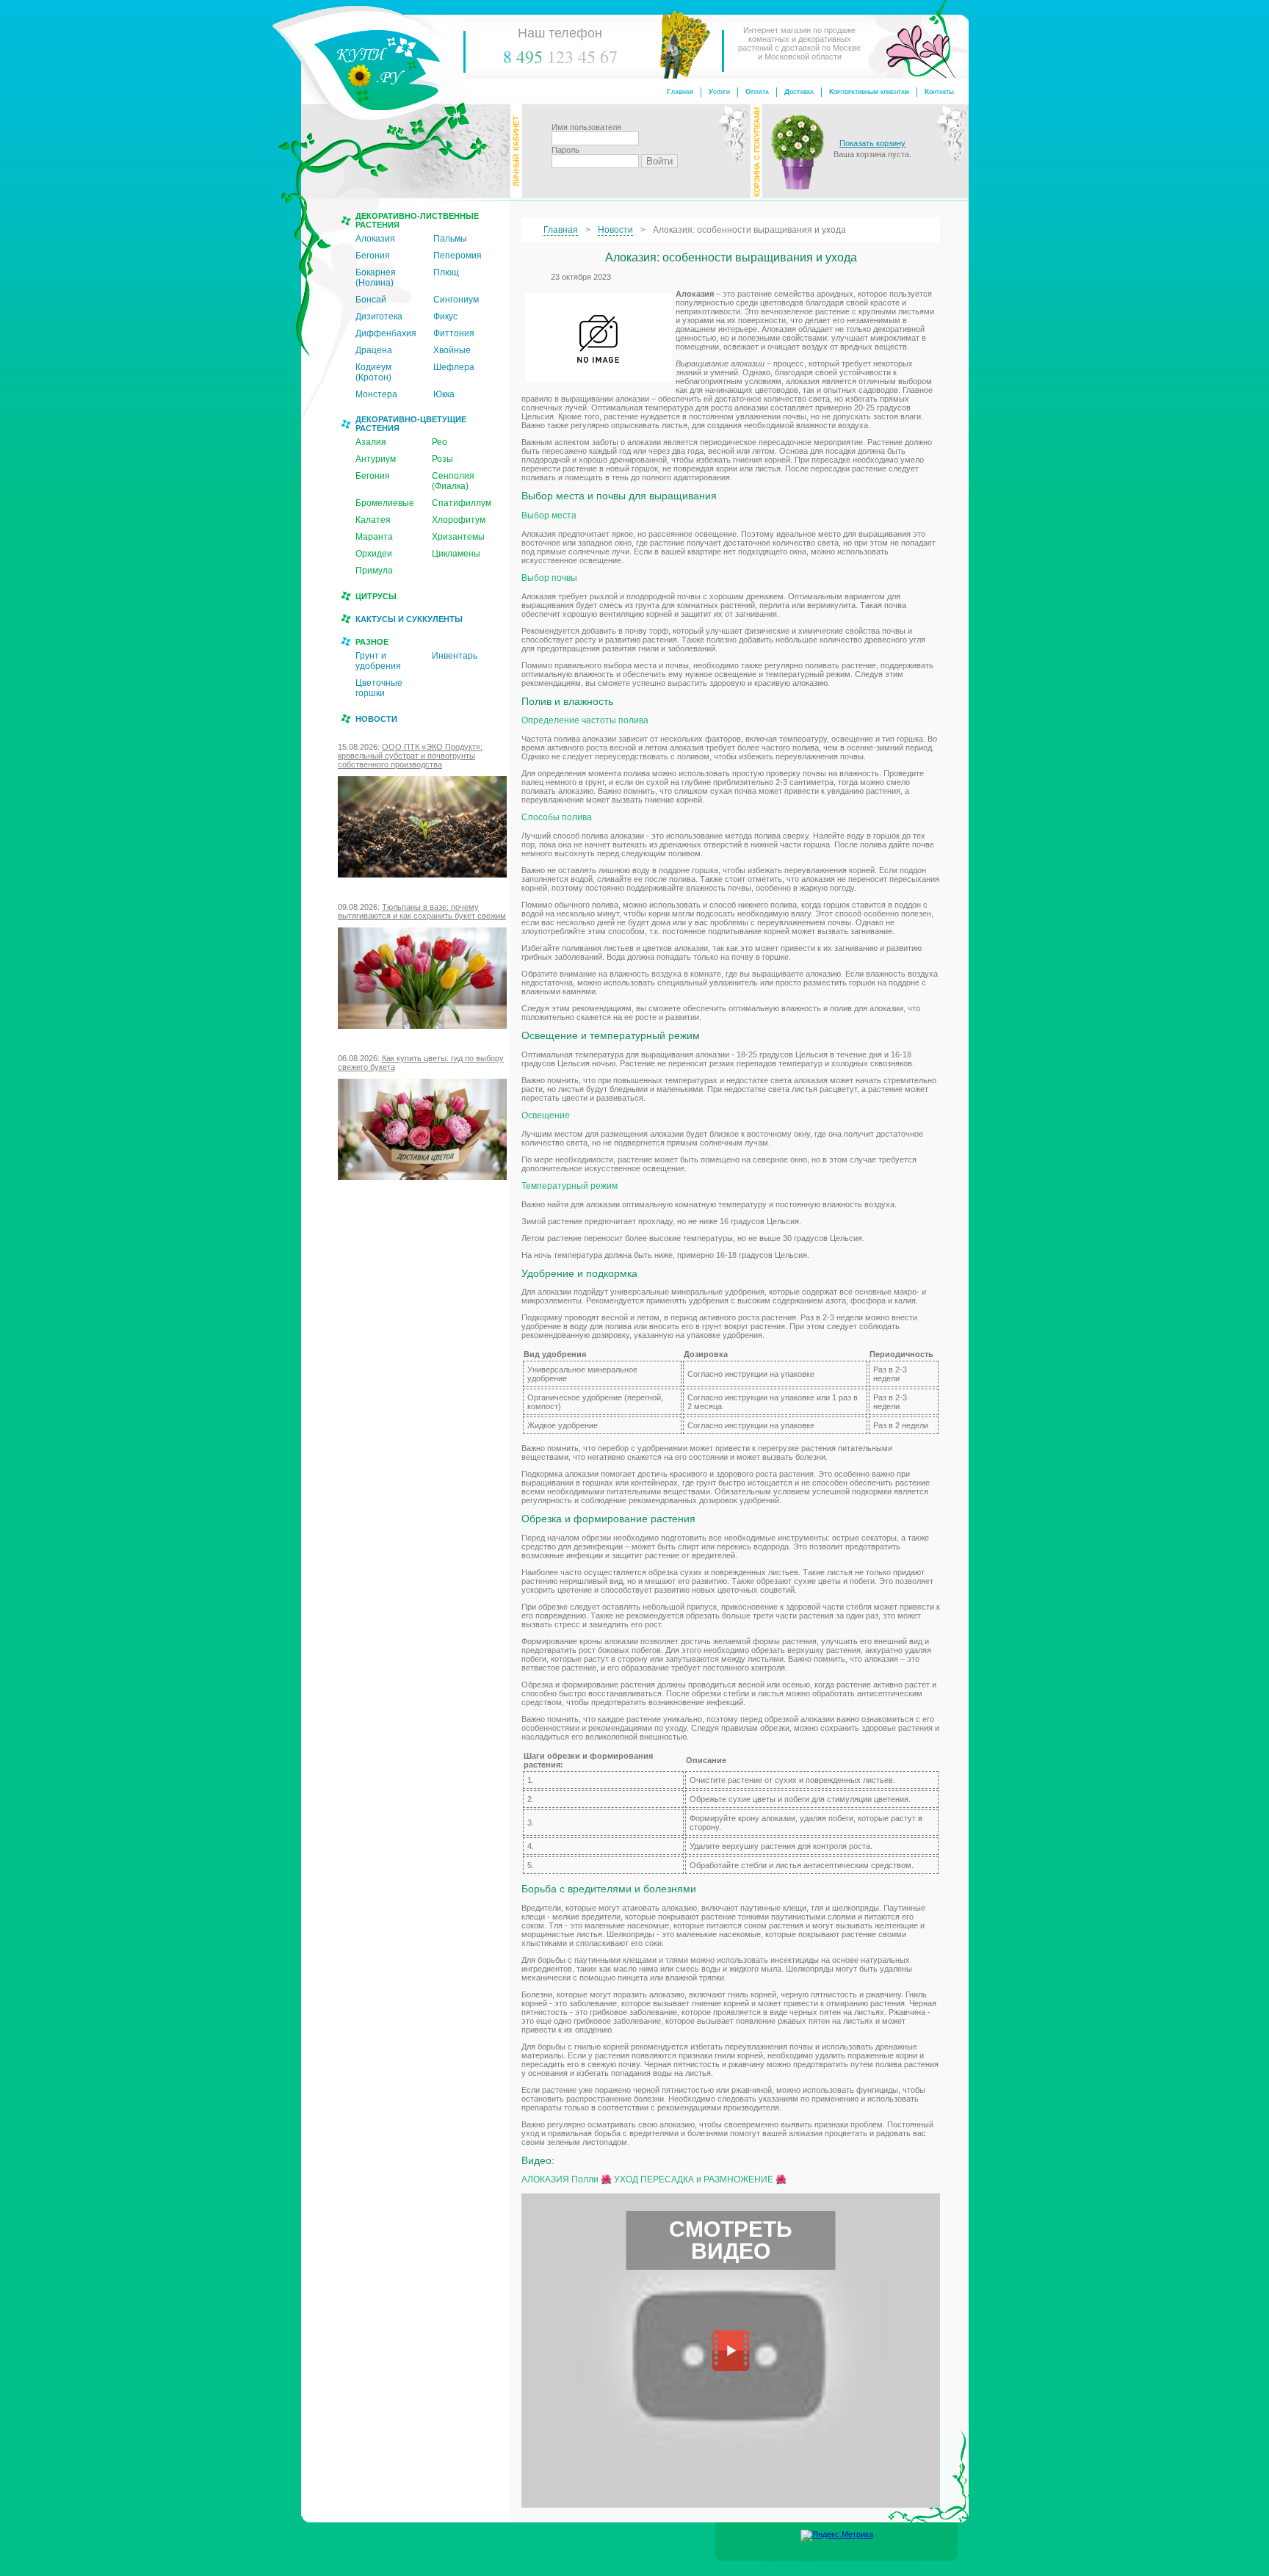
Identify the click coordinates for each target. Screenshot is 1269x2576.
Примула (374, 571)
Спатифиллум (462, 503)
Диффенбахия (386, 333)
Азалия (371, 442)
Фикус (445, 316)
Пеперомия (458, 256)
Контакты (939, 91)
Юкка (444, 394)
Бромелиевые (385, 503)
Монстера (376, 394)
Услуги (719, 91)
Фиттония (454, 333)
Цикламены (456, 554)
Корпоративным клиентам (869, 91)
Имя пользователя (586, 127)
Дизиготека (379, 316)
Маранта (374, 537)
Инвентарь (455, 656)
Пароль (565, 150)
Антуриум (376, 459)
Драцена (374, 350)
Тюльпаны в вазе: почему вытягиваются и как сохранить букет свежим (422, 911)
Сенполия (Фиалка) (453, 481)
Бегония (373, 256)
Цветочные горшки (379, 688)
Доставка (799, 91)
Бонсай (371, 300)
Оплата (757, 91)
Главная (680, 91)
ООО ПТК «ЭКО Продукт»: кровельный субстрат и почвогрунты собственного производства (410, 756)
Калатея (373, 520)
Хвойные (452, 350)
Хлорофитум (459, 520)
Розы (442, 459)
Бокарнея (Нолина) (376, 278)
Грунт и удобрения (378, 661)
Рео (440, 442)
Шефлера (454, 367)
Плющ (446, 272)
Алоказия (375, 239)
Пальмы (450, 239)
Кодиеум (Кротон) (373, 372)
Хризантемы (458, 537)
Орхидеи (374, 554)
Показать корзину (872, 143)
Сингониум (456, 300)
